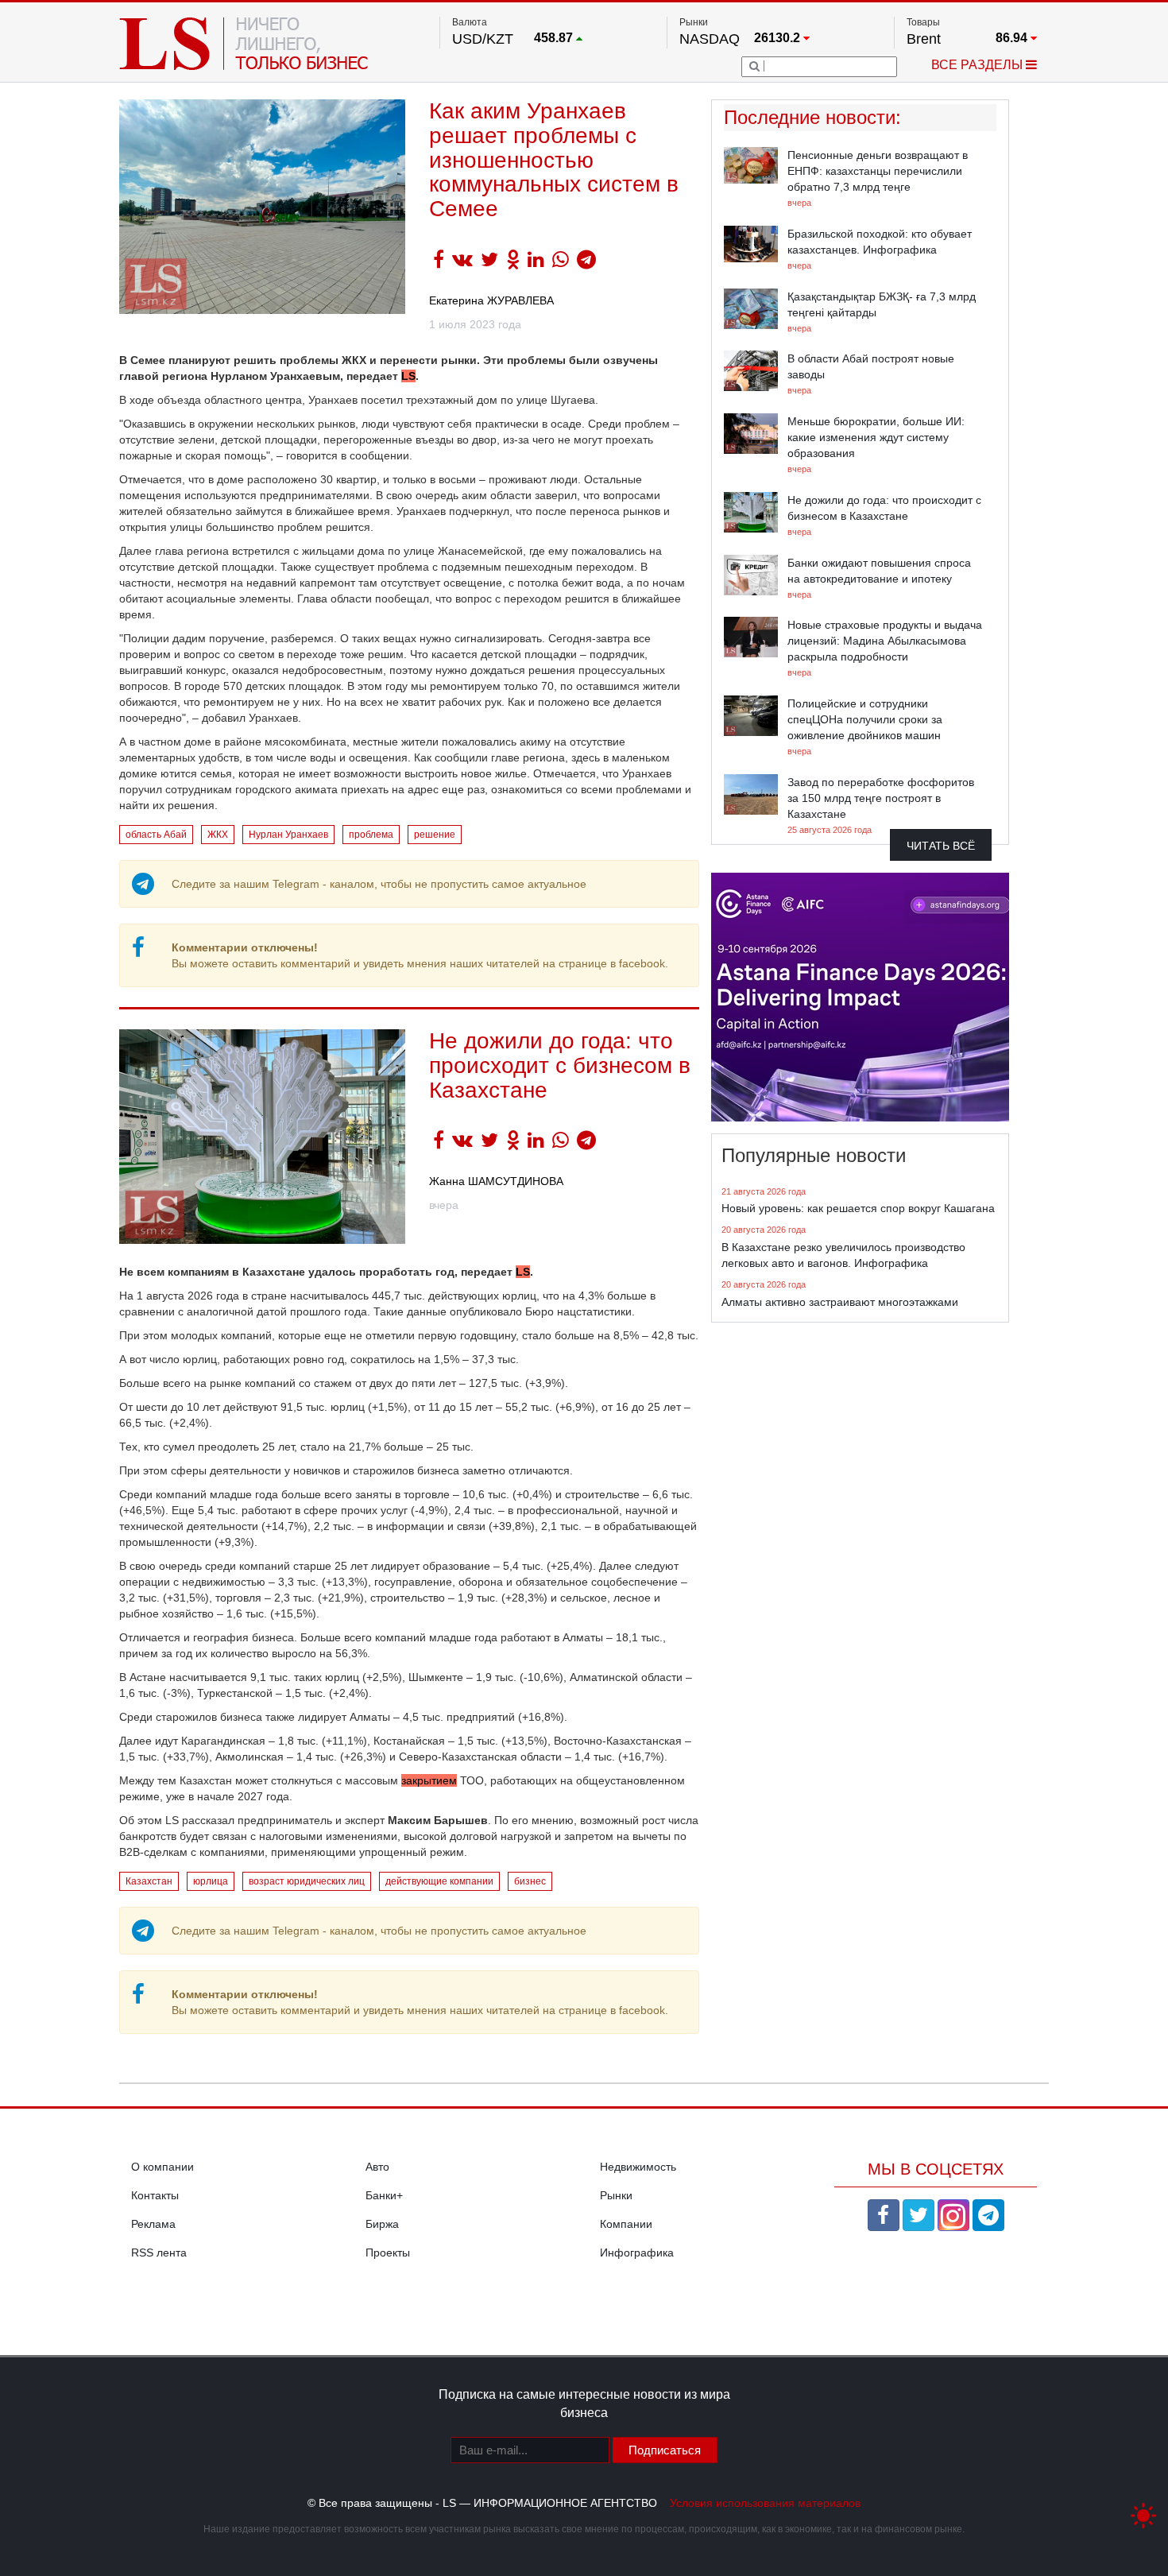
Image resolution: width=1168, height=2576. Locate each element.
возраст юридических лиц (307, 1881)
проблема (371, 835)
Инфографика (637, 2253)
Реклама (153, 2224)
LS (408, 376)
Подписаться (665, 2450)
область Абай (156, 835)
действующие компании (439, 1881)
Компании (626, 2224)
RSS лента (159, 2253)
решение (435, 835)
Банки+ (384, 2195)
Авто (377, 2167)
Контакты (155, 2195)
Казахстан (149, 1881)
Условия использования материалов (765, 2503)
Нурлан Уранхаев (288, 835)
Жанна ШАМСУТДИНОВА (496, 1181)
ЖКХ (218, 835)
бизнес (530, 1881)
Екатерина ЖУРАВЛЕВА (491, 300)
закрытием (429, 1780)
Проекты (388, 2253)
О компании (162, 2167)
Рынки (616, 2195)
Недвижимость (638, 2167)
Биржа (382, 2224)
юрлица (211, 1881)
